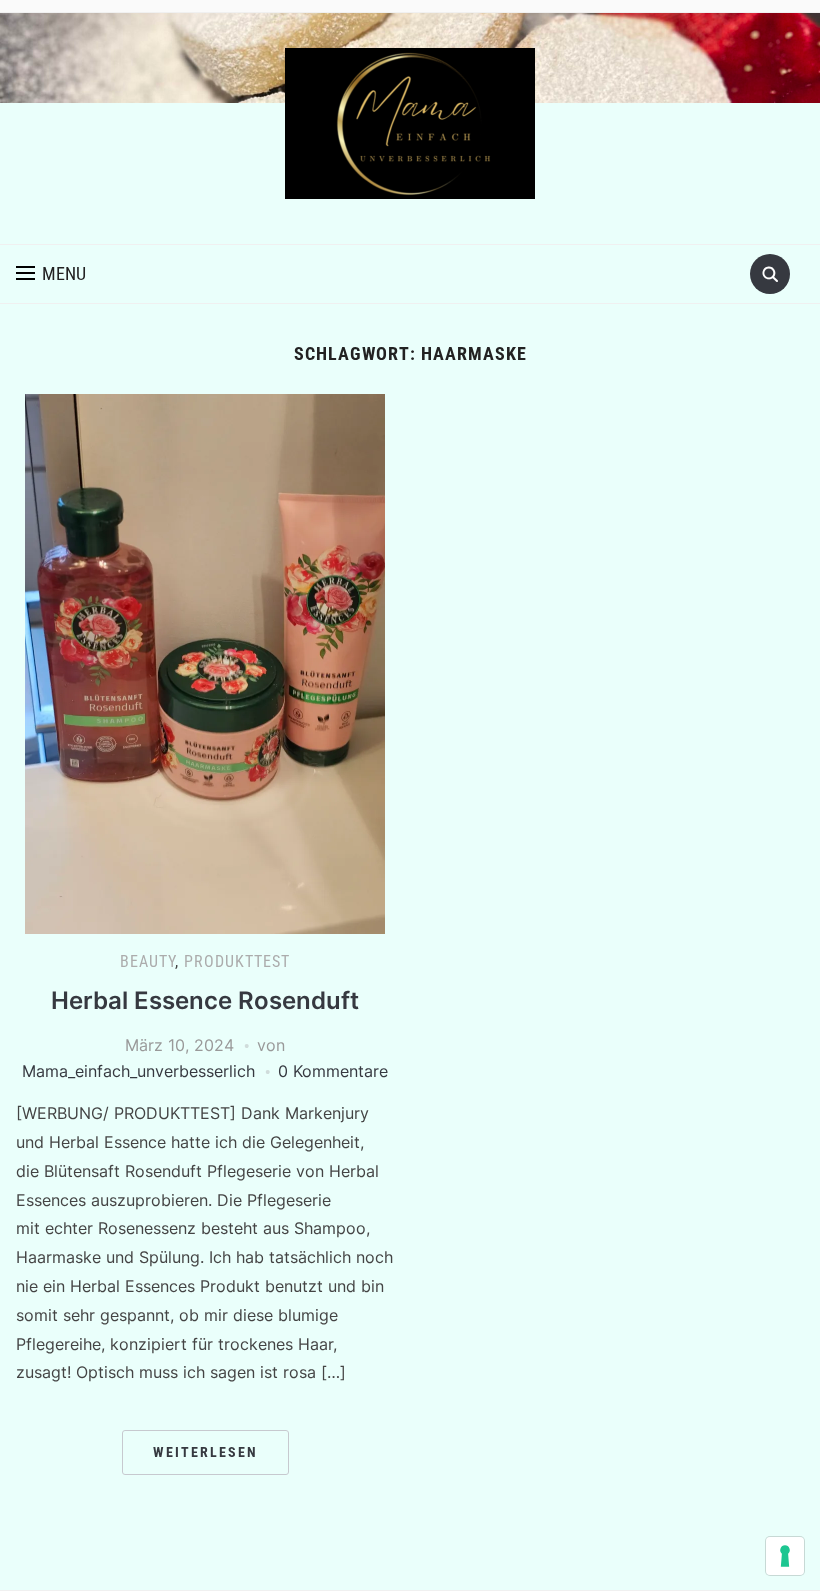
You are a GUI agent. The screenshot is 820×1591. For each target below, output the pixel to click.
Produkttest (237, 961)
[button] (51, 274)
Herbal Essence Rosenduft (205, 1000)
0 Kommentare (333, 1071)
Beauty (147, 961)
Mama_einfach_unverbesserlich (138, 1071)
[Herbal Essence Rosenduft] (205, 662)
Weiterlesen (205, 1452)
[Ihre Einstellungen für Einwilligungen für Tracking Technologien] (785, 1556)
